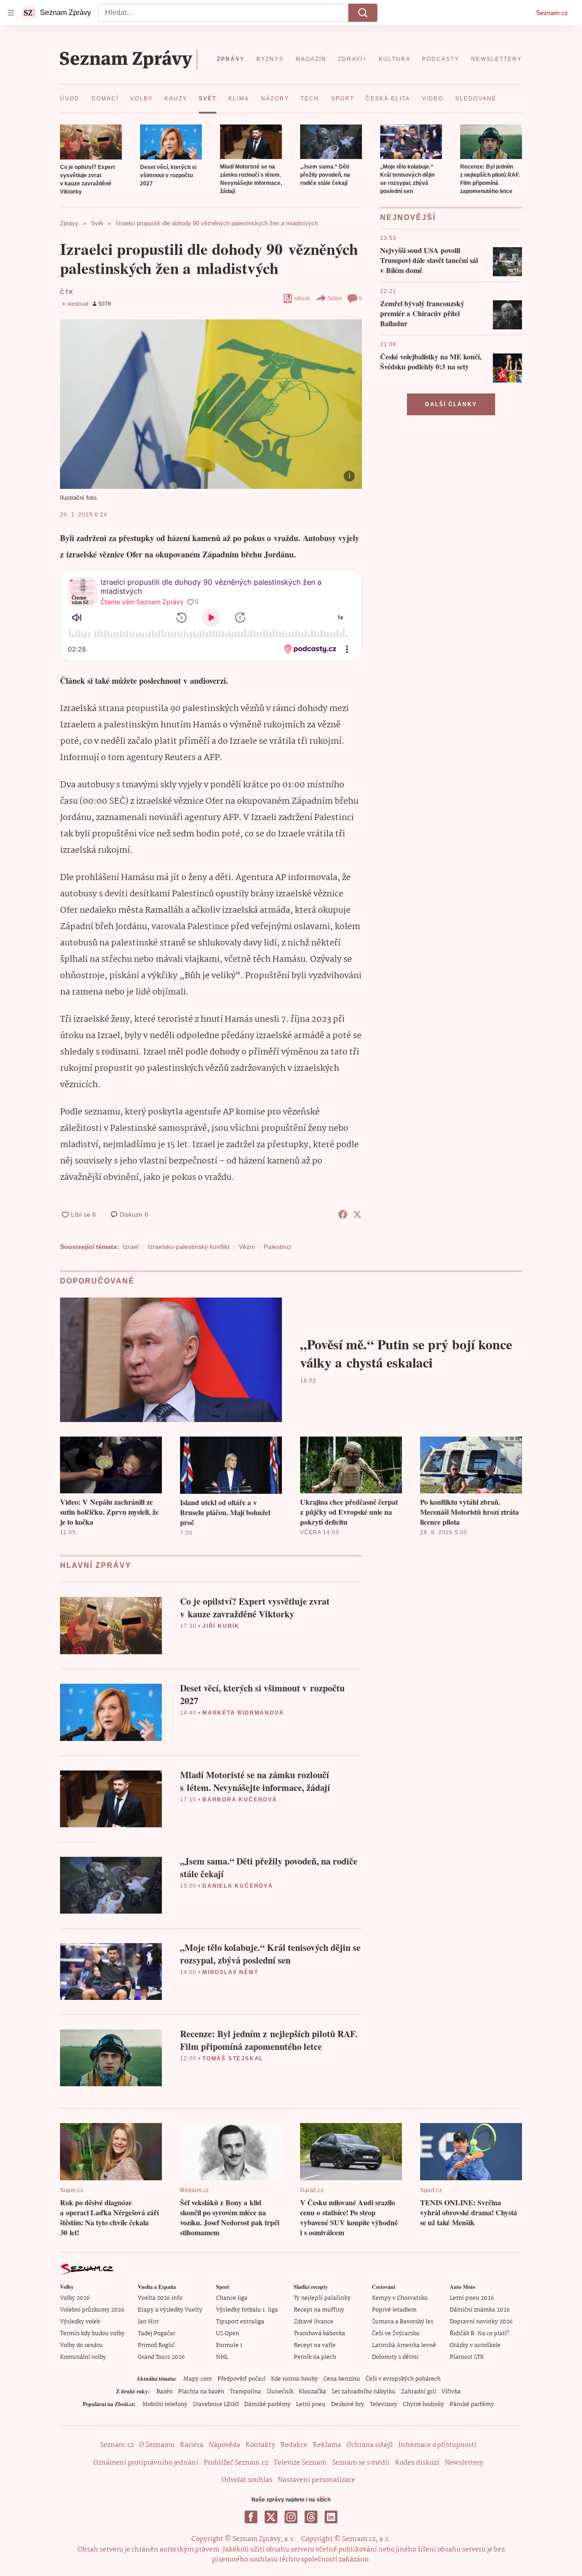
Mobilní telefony (165, 2404)
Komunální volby (83, 2357)
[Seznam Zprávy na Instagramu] (291, 2517)
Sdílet (334, 298)
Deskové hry (348, 2404)
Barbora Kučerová (240, 1800)
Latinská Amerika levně (404, 2345)
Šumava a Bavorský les (403, 2322)
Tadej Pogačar (156, 2334)
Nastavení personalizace (316, 2480)
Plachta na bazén (201, 2392)
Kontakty (260, 2445)
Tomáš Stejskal (233, 2059)
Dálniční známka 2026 (480, 2310)
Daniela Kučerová (238, 1886)
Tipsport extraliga (240, 2322)
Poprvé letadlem (394, 2310)
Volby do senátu (81, 2345)
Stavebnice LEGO (216, 2404)
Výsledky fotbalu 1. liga (247, 2310)
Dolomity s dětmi (395, 2357)
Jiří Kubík (221, 1626)
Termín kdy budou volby (92, 2334)
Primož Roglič (156, 2345)
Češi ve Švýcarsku (396, 2334)
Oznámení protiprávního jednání (146, 2463)
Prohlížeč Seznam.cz (236, 2463)
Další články (451, 404)
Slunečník (280, 2392)
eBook (302, 298)
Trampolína (245, 2392)
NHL (222, 2357)
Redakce (294, 2445)
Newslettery (464, 2463)
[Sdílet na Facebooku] (343, 1214)
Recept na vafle (315, 2345)
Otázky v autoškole (475, 2345)
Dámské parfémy (267, 2404)
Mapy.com (198, 2379)
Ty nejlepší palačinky (322, 2298)
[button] (91, 142)
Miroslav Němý (230, 1972)
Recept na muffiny (319, 2310)
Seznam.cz (552, 13)
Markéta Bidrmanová (243, 1713)
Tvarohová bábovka (319, 2334)
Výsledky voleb (80, 2322)
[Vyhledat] (363, 13)
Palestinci (277, 1247)
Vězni (247, 1247)
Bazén (165, 2392)
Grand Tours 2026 (161, 2357)
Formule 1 (229, 2345)
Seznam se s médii (361, 2463)
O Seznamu (157, 2445)
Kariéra (192, 2445)
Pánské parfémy (472, 2404)
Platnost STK (467, 2357)
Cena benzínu (342, 2379)
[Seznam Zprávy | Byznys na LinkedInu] (331, 2517)
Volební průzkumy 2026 (92, 2310)
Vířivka (451, 2392)
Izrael (131, 1247)
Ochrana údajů (370, 2445)
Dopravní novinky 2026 (481, 2322)
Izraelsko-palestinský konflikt (189, 1247)
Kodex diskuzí (417, 2463)
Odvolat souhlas (247, 2480)
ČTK (67, 292)
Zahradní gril (419, 2392)
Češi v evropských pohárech (403, 2379)
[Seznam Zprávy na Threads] (311, 2517)
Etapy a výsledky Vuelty (170, 2310)
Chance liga (232, 2298)
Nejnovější (408, 217)
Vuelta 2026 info (160, 2298)
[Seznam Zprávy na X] (271, 2517)
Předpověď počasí (241, 2379)
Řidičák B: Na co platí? (479, 2334)
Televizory (384, 2404)
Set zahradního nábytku (364, 2392)
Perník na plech (315, 2357)
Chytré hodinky (424, 2404)
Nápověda (224, 2445)
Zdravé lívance (314, 2322)
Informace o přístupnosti (437, 2445)
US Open (228, 2334)
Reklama (327, 2445)
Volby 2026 (75, 2298)
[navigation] (11, 13)
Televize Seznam (300, 2463)
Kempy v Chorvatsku (400, 2298)
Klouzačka (312, 2392)
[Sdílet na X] (357, 1214)
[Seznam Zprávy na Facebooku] (251, 2517)
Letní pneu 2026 (472, 2298)
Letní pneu (311, 2404)
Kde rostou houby (294, 2379)
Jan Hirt (148, 2322)
